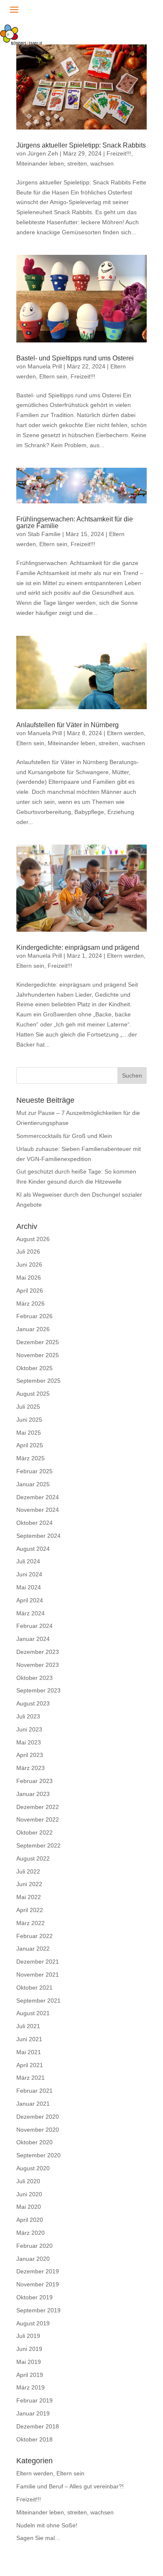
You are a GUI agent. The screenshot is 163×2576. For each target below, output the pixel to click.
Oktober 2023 (34, 1678)
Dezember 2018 (38, 2426)
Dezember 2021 (38, 1962)
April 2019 (30, 2375)
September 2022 (38, 1845)
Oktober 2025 (34, 1368)
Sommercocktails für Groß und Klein (64, 1136)
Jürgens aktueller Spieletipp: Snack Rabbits (81, 145)
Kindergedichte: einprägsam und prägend (78, 947)
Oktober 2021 (34, 1988)
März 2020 (31, 2233)
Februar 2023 (34, 1781)
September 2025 (38, 1381)
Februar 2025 (34, 1471)
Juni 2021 (29, 2039)
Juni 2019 (29, 2349)
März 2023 (31, 1768)
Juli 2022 (28, 1871)
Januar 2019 (33, 2413)
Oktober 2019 (34, 2297)
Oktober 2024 (34, 1523)
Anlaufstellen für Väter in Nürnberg (67, 725)
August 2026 (33, 1239)
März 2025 (31, 1458)
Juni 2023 (29, 1729)
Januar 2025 (33, 1484)
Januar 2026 (33, 1329)
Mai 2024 (29, 1587)
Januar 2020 (33, 2259)
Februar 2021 (34, 2091)
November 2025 (38, 1355)
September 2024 (38, 1536)
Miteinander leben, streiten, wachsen (65, 163)
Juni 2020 (29, 2194)
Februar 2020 (34, 2246)
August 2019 (33, 2323)
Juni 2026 (29, 1265)
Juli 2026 (28, 1252)
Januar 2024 (33, 1639)
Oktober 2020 (34, 2142)
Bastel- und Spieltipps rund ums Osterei (75, 358)
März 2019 (31, 2387)
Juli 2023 (28, 1716)
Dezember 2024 (38, 1497)
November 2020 (38, 2130)
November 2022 (38, 1819)
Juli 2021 (28, 2026)
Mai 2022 (29, 1897)
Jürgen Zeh (43, 153)
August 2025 (33, 1394)
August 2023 (33, 1703)
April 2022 (30, 1910)
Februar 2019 (34, 2400)
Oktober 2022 (34, 1832)
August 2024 (33, 1549)
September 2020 (38, 2155)
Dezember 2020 (38, 2117)
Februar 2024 (34, 1626)
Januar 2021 (33, 2104)
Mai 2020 (29, 2207)
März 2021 (31, 2078)
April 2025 (30, 1445)
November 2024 (38, 1510)
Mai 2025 (29, 1433)
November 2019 (38, 2284)
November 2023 (38, 1665)
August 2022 (33, 1858)
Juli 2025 (28, 1407)
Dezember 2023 (38, 1652)
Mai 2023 (29, 1742)
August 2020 (33, 2168)
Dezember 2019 (38, 2271)
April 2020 (30, 2220)
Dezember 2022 (38, 1807)
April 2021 (30, 2065)
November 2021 (38, 1975)
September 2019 (38, 2310)
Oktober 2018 (34, 2439)
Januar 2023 (33, 1794)
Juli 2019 (28, 2336)
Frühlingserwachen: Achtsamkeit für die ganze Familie (75, 522)
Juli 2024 (28, 1561)
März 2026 (31, 1304)
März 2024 (31, 1613)
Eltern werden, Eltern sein (50, 2473)
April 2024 (30, 1600)
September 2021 (38, 2001)
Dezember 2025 (38, 1342)
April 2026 (30, 1291)
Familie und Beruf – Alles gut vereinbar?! (70, 2486)
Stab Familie (44, 534)
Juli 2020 (28, 2181)
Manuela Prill (45, 366)
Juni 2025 (29, 1420)
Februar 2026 (34, 1316)
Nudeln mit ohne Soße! (47, 2525)
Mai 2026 (29, 1278)
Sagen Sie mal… (38, 2538)
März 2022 (31, 1923)
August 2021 (33, 2013)
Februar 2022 (34, 1936)
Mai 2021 (29, 2052)
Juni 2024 (29, 1574)
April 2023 (30, 1755)
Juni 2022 (29, 1884)
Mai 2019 (29, 2362)
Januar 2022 (33, 1949)
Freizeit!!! (119, 153)
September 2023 (38, 1690)
